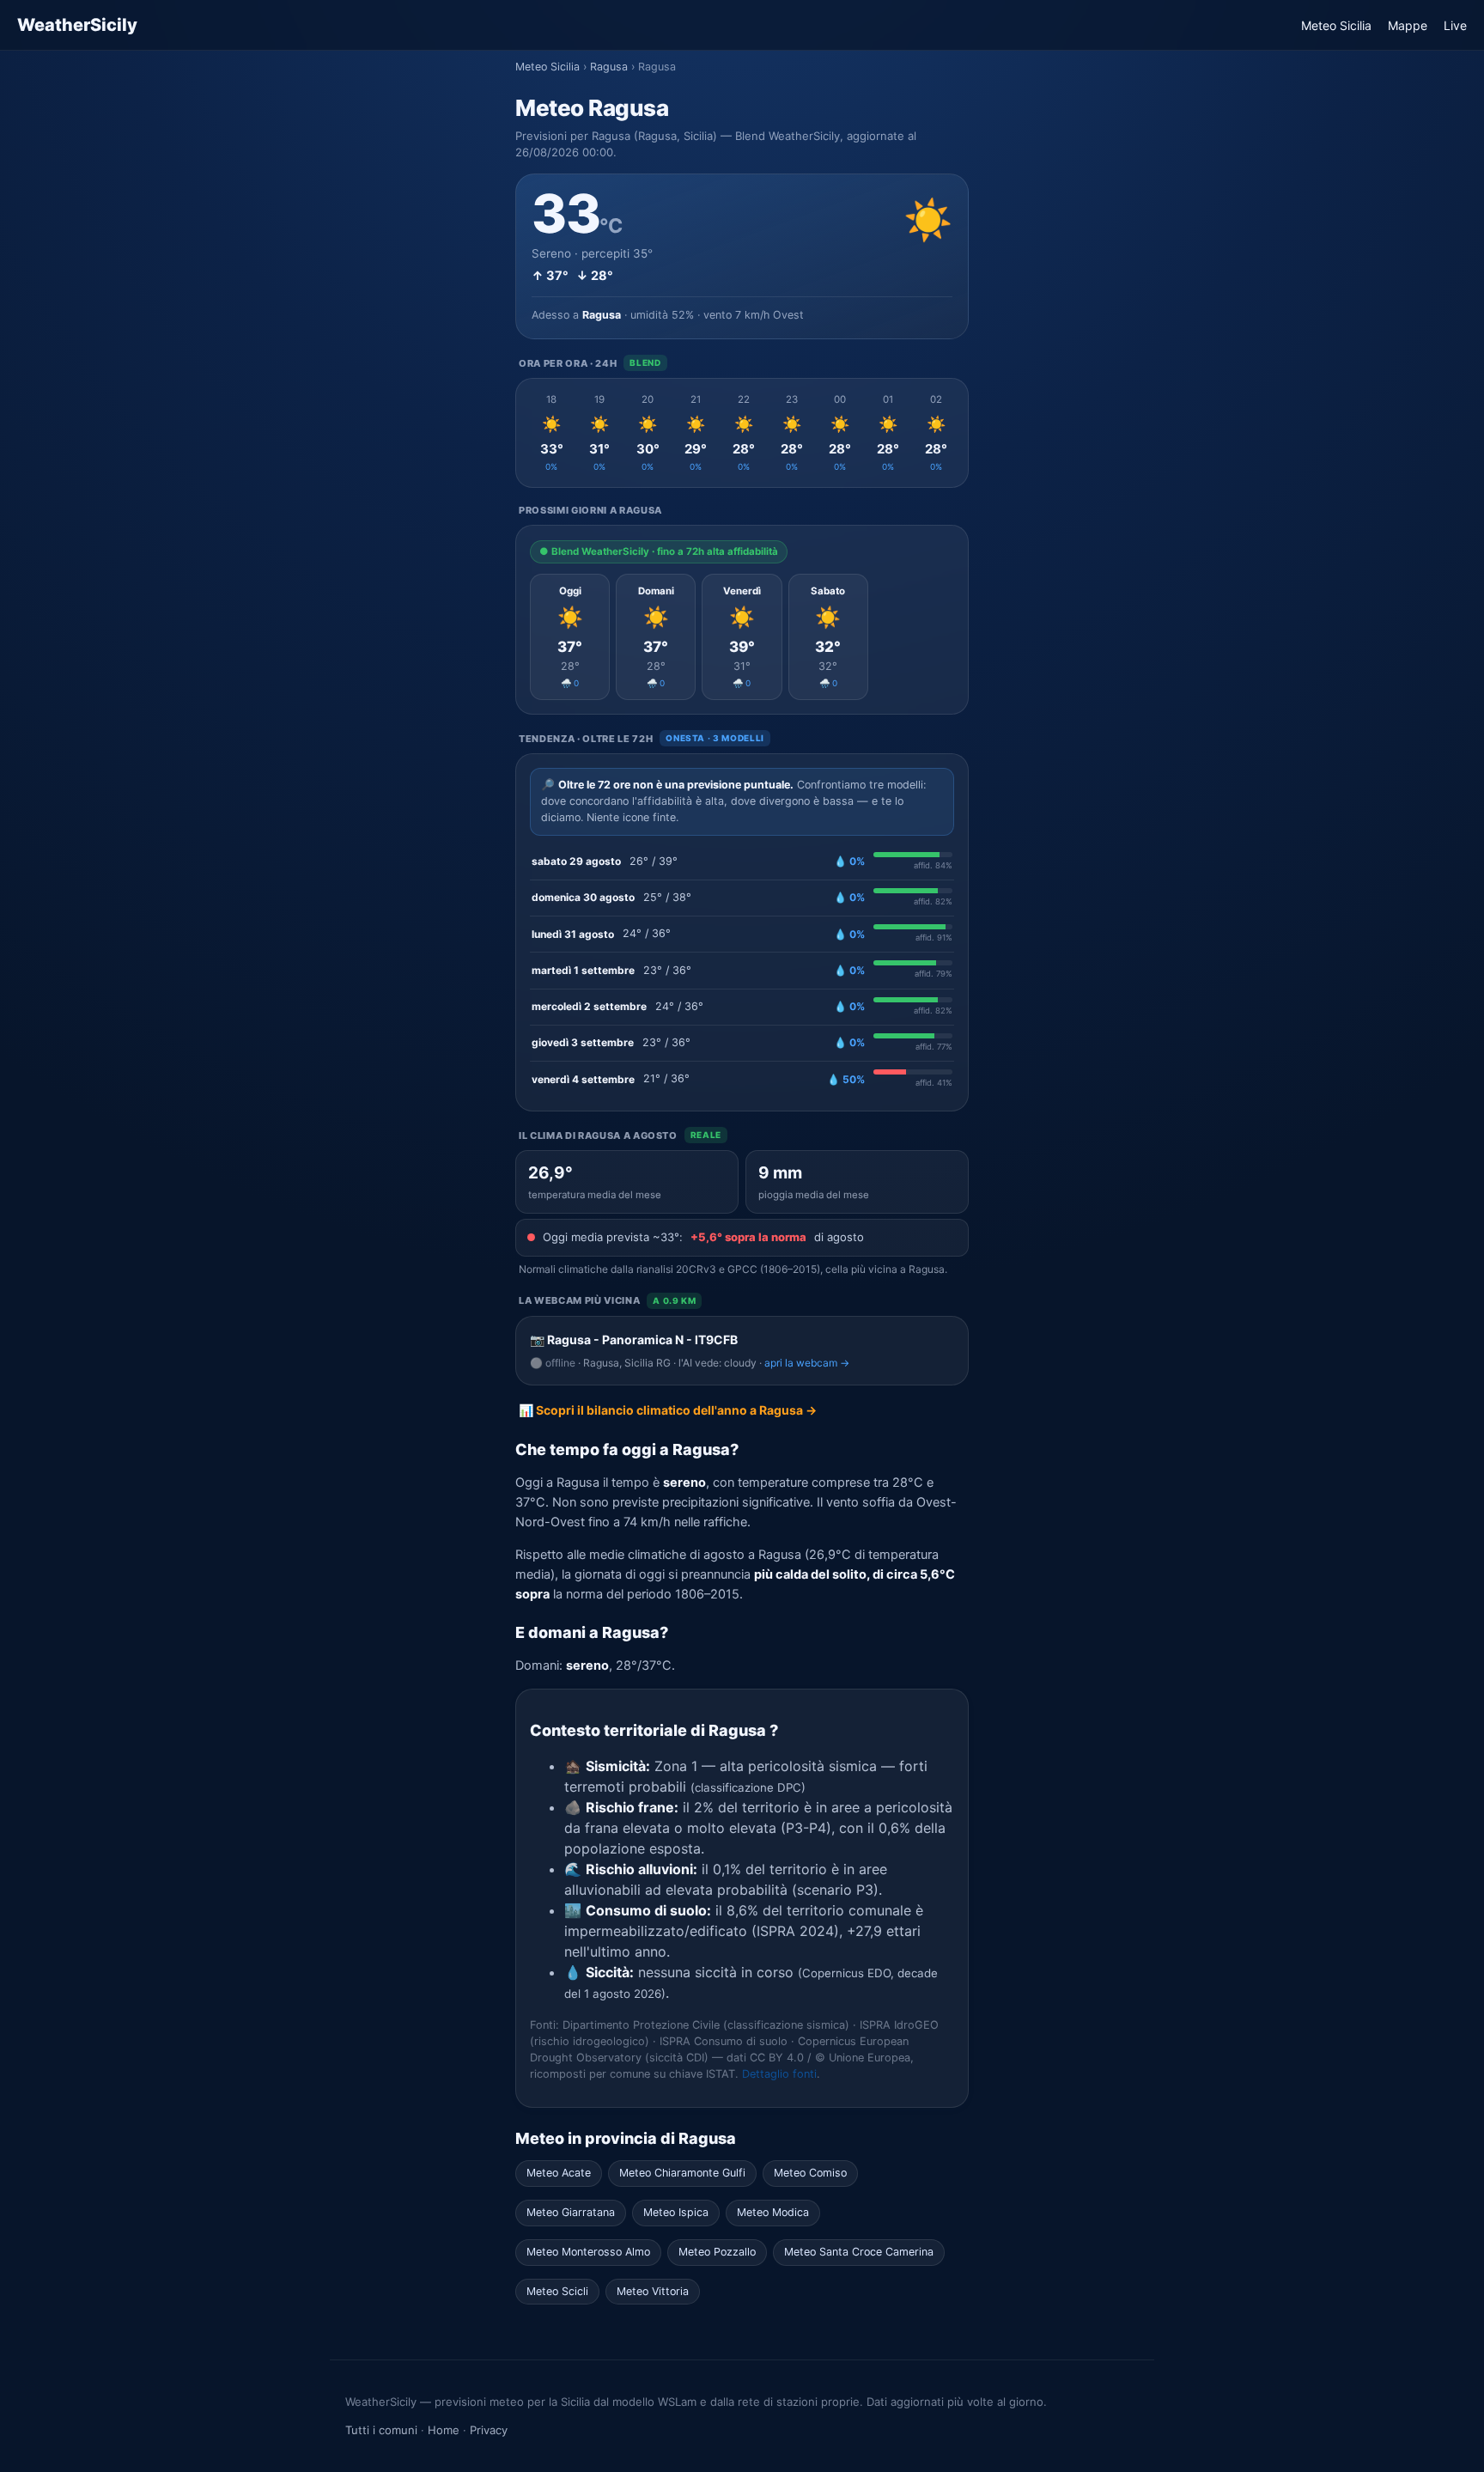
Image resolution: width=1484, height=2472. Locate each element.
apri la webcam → (807, 1363)
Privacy (489, 2430)
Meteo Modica (773, 2212)
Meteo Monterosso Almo (588, 2252)
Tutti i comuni (381, 2430)
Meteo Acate (559, 2173)
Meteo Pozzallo (717, 2252)
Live (1455, 25)
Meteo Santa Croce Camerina (859, 2252)
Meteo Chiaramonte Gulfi (682, 2173)
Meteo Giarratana (571, 2212)
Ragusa (609, 67)
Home (444, 2430)
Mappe (1408, 25)
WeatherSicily (77, 25)
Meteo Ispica (676, 2212)
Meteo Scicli (557, 2291)
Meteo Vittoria (653, 2291)
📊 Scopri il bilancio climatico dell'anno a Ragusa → (668, 1410)
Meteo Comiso (810, 2173)
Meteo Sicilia (1336, 25)
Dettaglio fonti (779, 2074)
